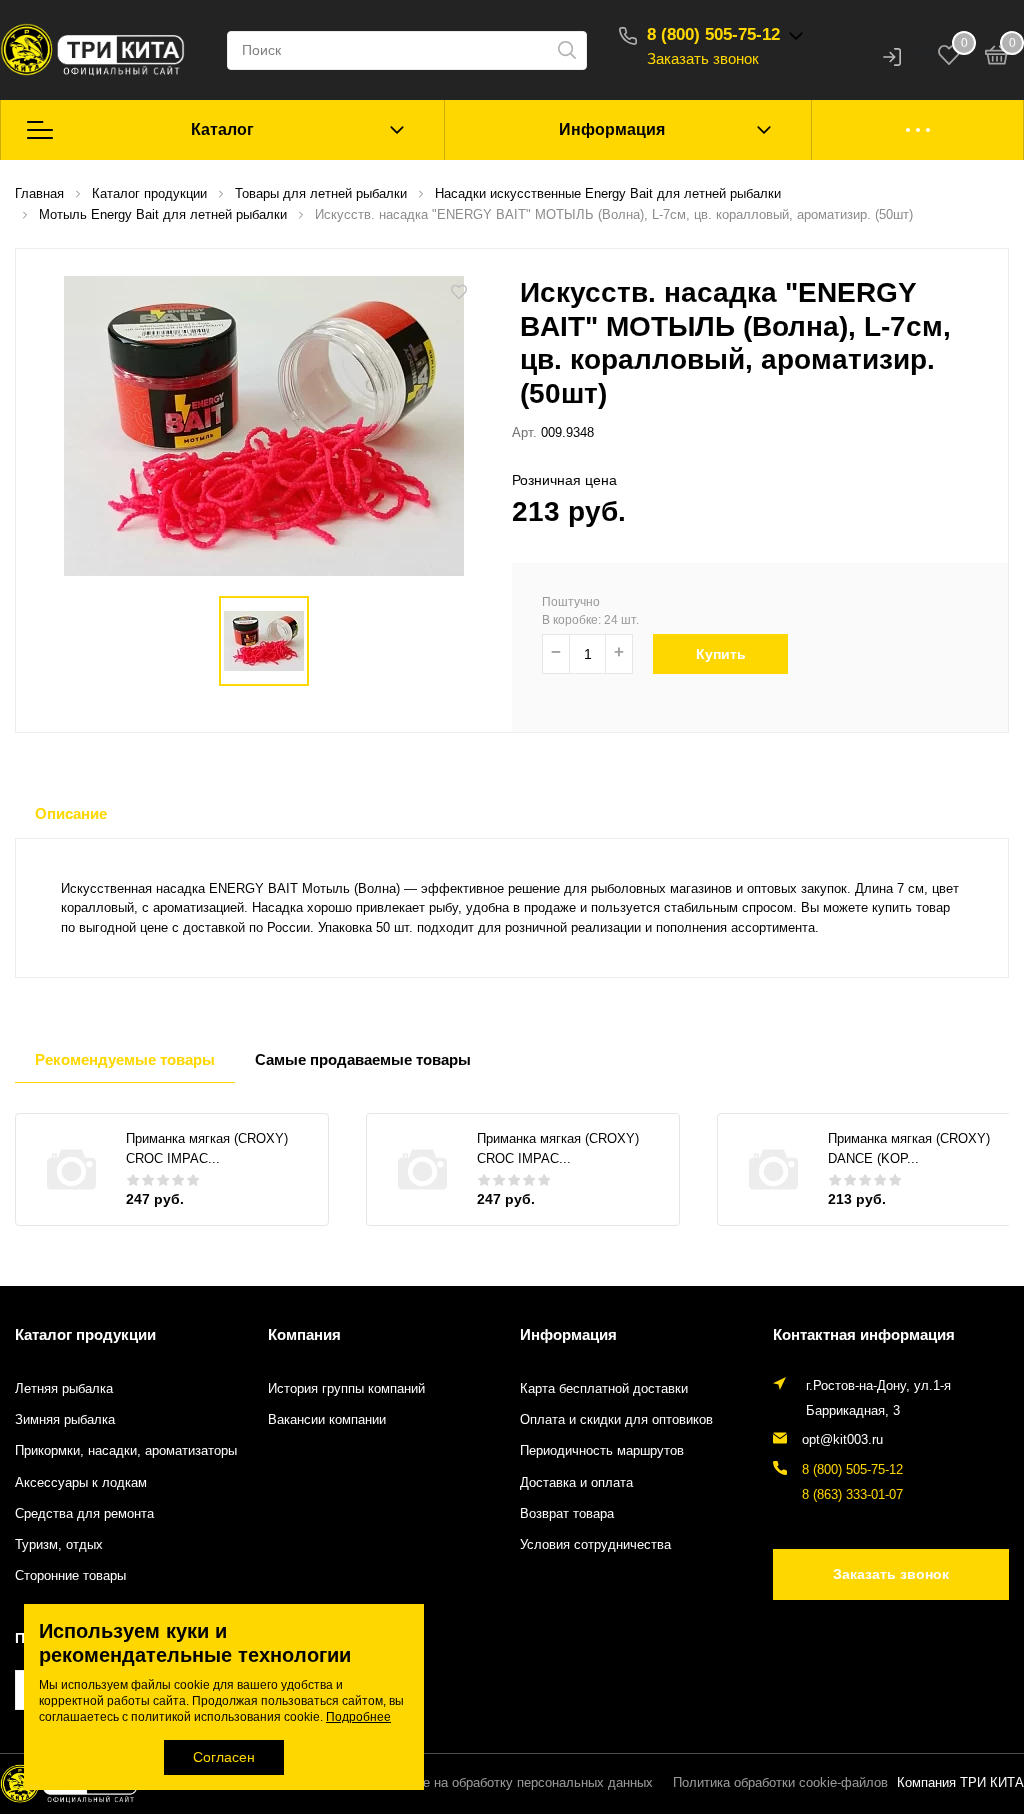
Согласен (224, 1757)
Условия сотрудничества (595, 1545)
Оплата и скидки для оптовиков (616, 1420)
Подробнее (358, 1717)
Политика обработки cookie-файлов (780, 1783)
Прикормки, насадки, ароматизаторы (126, 1451)
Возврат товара (567, 1514)
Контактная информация (864, 1334)
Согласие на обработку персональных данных (513, 1783)
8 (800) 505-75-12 (713, 34)
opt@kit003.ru (842, 1440)
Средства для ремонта (84, 1514)
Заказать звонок (703, 58)
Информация (612, 129)
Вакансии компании (327, 1420)
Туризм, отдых (59, 1545)
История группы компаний (346, 1389)
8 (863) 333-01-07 (852, 1495)
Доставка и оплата (576, 1483)
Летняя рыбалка (64, 1389)
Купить (721, 654)
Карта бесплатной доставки (604, 1389)
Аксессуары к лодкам (81, 1483)
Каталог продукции (85, 1334)
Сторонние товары (70, 1576)
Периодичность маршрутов (602, 1451)
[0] (997, 58)
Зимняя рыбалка (65, 1420)
